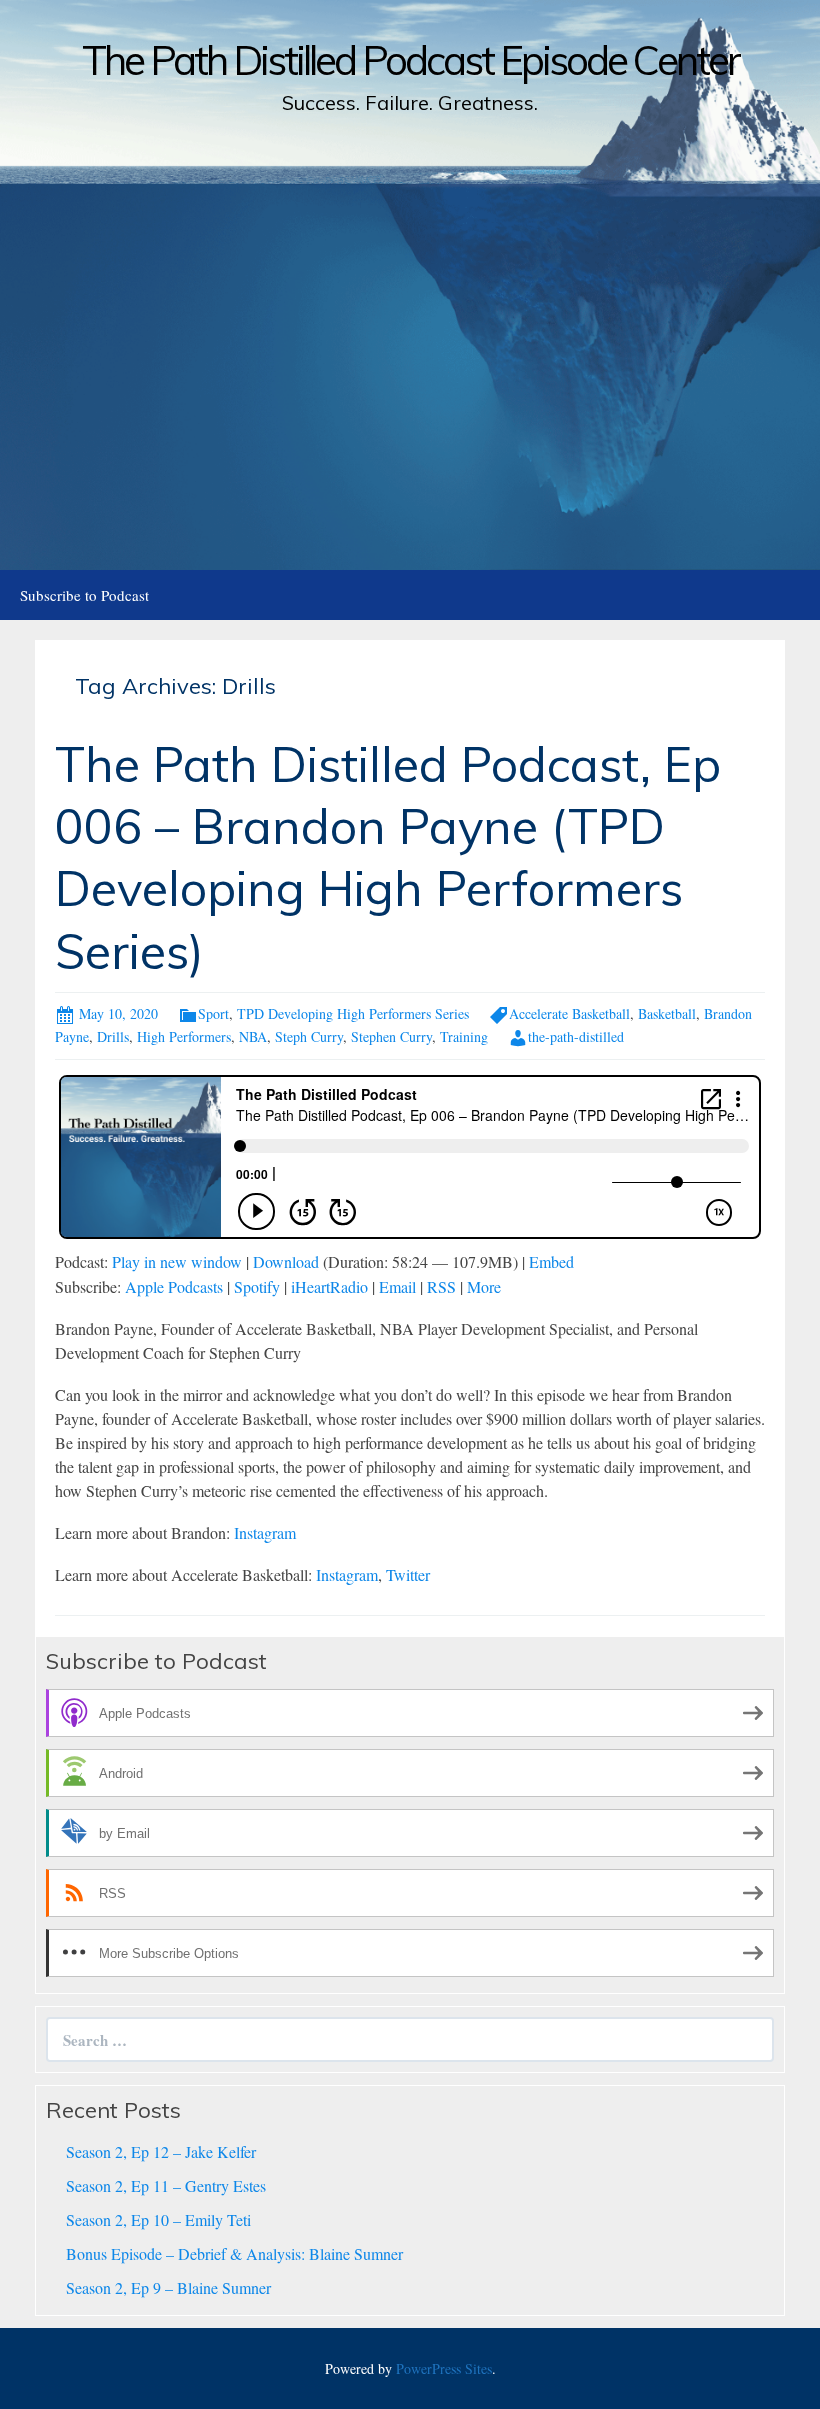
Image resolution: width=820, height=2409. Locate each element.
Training (464, 1036)
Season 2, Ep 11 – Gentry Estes (166, 2185)
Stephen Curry (391, 1036)
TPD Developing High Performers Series (353, 1013)
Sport (213, 1013)
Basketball (667, 1013)
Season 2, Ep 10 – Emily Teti (158, 2219)
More (484, 1286)
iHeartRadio (329, 1286)
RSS (441, 1286)
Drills (113, 1036)
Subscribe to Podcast (84, 595)
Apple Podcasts (174, 1286)
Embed (551, 1261)
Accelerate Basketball (569, 1013)
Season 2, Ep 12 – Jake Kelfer (161, 2151)
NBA (253, 1036)
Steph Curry (309, 1036)
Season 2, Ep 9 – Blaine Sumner (168, 2287)
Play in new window (177, 1261)
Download (286, 1261)
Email (397, 1286)
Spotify (257, 1286)
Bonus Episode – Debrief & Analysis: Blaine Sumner (234, 2253)
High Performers (184, 1036)
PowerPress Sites (444, 2368)
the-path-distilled (576, 1036)
